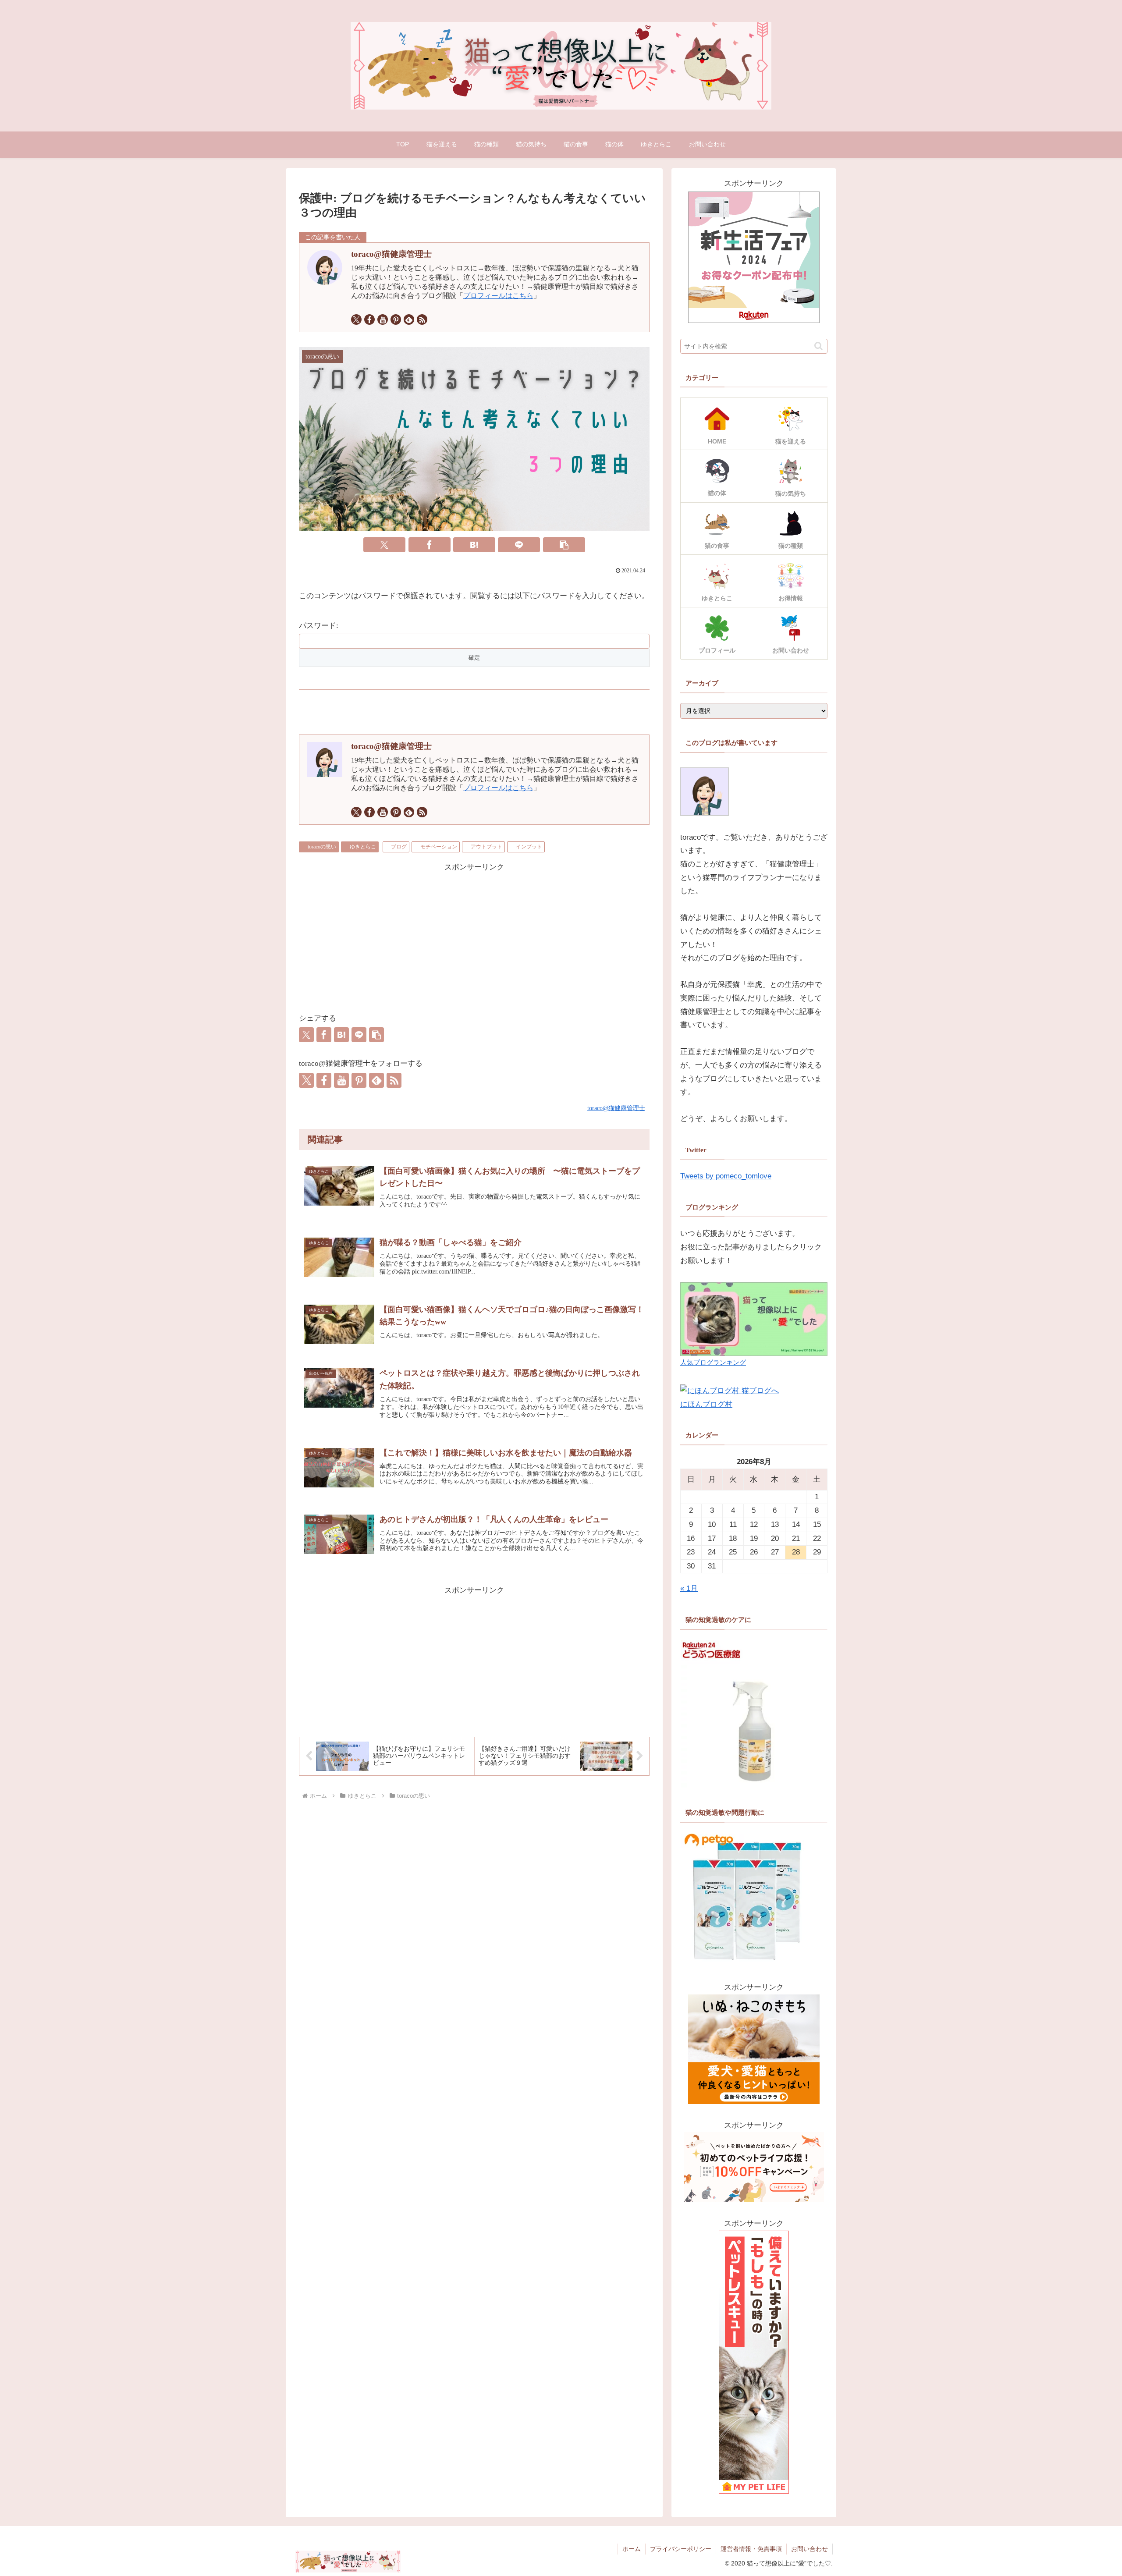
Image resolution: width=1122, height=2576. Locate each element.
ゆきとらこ (363, 847)
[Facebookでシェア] (430, 545)
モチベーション (439, 847)
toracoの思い (322, 847)
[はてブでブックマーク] (474, 545)
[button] (564, 545)
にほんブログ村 (706, 1404)
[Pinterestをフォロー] (396, 319)
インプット (529, 847)
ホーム (632, 2549)
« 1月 (689, 1588)
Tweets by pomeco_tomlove (726, 1176)
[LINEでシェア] (519, 545)
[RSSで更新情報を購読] (422, 319)
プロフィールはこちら (498, 296)
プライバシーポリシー (681, 2549)
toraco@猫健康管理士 (391, 254)
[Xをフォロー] (356, 319)
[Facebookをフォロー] (369, 319)
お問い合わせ (810, 2549)
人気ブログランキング (713, 1362)
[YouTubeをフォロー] (383, 319)
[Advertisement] (474, 936)
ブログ (399, 847)
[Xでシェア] (384, 545)
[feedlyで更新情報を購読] (409, 319)
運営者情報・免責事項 (751, 2549)
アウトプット (486, 847)
